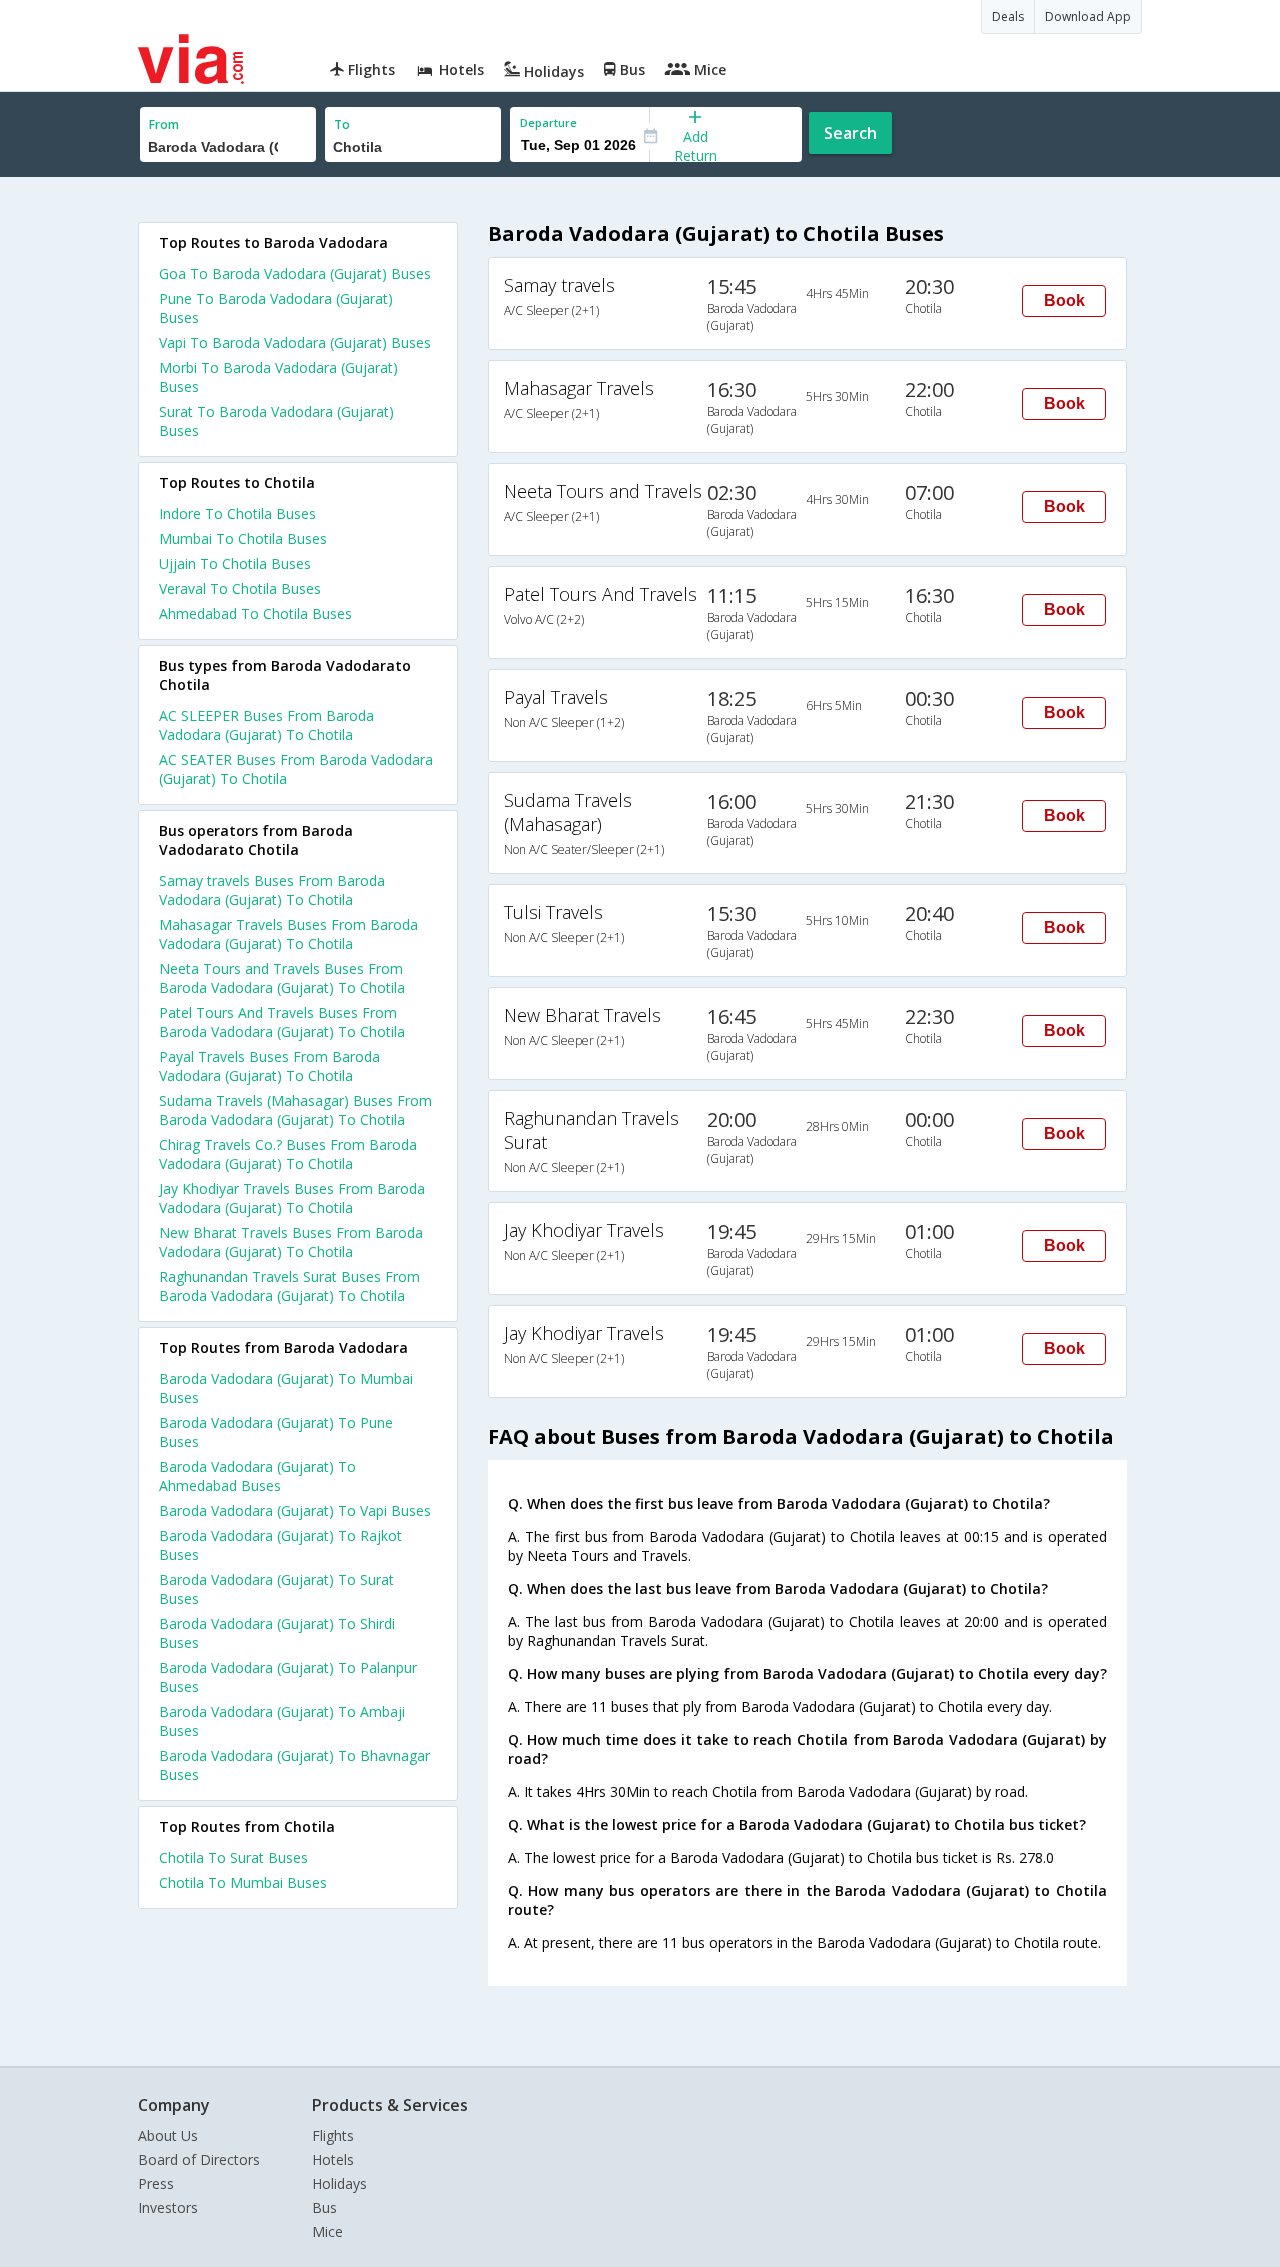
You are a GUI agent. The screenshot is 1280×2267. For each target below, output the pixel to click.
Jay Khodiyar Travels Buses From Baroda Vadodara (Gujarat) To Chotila (292, 1198)
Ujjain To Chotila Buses (235, 563)
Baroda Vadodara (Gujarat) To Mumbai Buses (286, 1388)
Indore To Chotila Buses (237, 513)
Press (156, 2183)
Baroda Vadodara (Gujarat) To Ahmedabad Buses (257, 1476)
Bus (324, 2207)
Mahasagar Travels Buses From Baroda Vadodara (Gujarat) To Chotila (288, 934)
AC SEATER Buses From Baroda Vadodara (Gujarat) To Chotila (296, 769)
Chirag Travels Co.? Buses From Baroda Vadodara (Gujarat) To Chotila (288, 1154)
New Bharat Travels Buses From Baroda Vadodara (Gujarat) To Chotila (291, 1242)
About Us (168, 2135)
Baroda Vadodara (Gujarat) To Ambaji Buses (282, 1721)
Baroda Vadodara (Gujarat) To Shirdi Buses (277, 1633)
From (164, 124)
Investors (168, 2207)
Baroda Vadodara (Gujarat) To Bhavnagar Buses (294, 1765)
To (342, 124)
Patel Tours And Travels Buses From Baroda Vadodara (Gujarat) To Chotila (282, 1022)
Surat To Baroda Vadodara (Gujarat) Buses (276, 421)
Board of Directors (199, 2159)
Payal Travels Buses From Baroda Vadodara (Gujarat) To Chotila (269, 1066)
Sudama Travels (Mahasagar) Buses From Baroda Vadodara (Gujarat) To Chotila (295, 1110)
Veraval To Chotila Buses (240, 588)
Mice (327, 2231)
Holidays (339, 2183)
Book (1064, 300)
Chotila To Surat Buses (233, 1857)
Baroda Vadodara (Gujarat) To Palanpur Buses (288, 1677)
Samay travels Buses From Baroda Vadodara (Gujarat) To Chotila (272, 890)
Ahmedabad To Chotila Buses (255, 613)
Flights (333, 2135)
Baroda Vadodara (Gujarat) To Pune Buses (276, 1432)
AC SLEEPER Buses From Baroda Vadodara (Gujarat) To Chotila (266, 725)
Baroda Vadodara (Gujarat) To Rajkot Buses (280, 1545)
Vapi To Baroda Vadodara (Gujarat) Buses (295, 342)
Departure (548, 122)
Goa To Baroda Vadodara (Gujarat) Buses (295, 273)
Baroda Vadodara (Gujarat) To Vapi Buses (295, 1510)
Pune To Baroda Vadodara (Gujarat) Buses (276, 308)
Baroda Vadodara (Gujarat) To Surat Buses (276, 1589)
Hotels (333, 2159)
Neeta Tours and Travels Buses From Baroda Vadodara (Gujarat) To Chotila (282, 978)
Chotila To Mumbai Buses (243, 1882)
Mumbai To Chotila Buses (243, 538)
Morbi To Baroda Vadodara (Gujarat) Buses (278, 377)
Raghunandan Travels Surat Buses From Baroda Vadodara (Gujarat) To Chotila (289, 1286)
